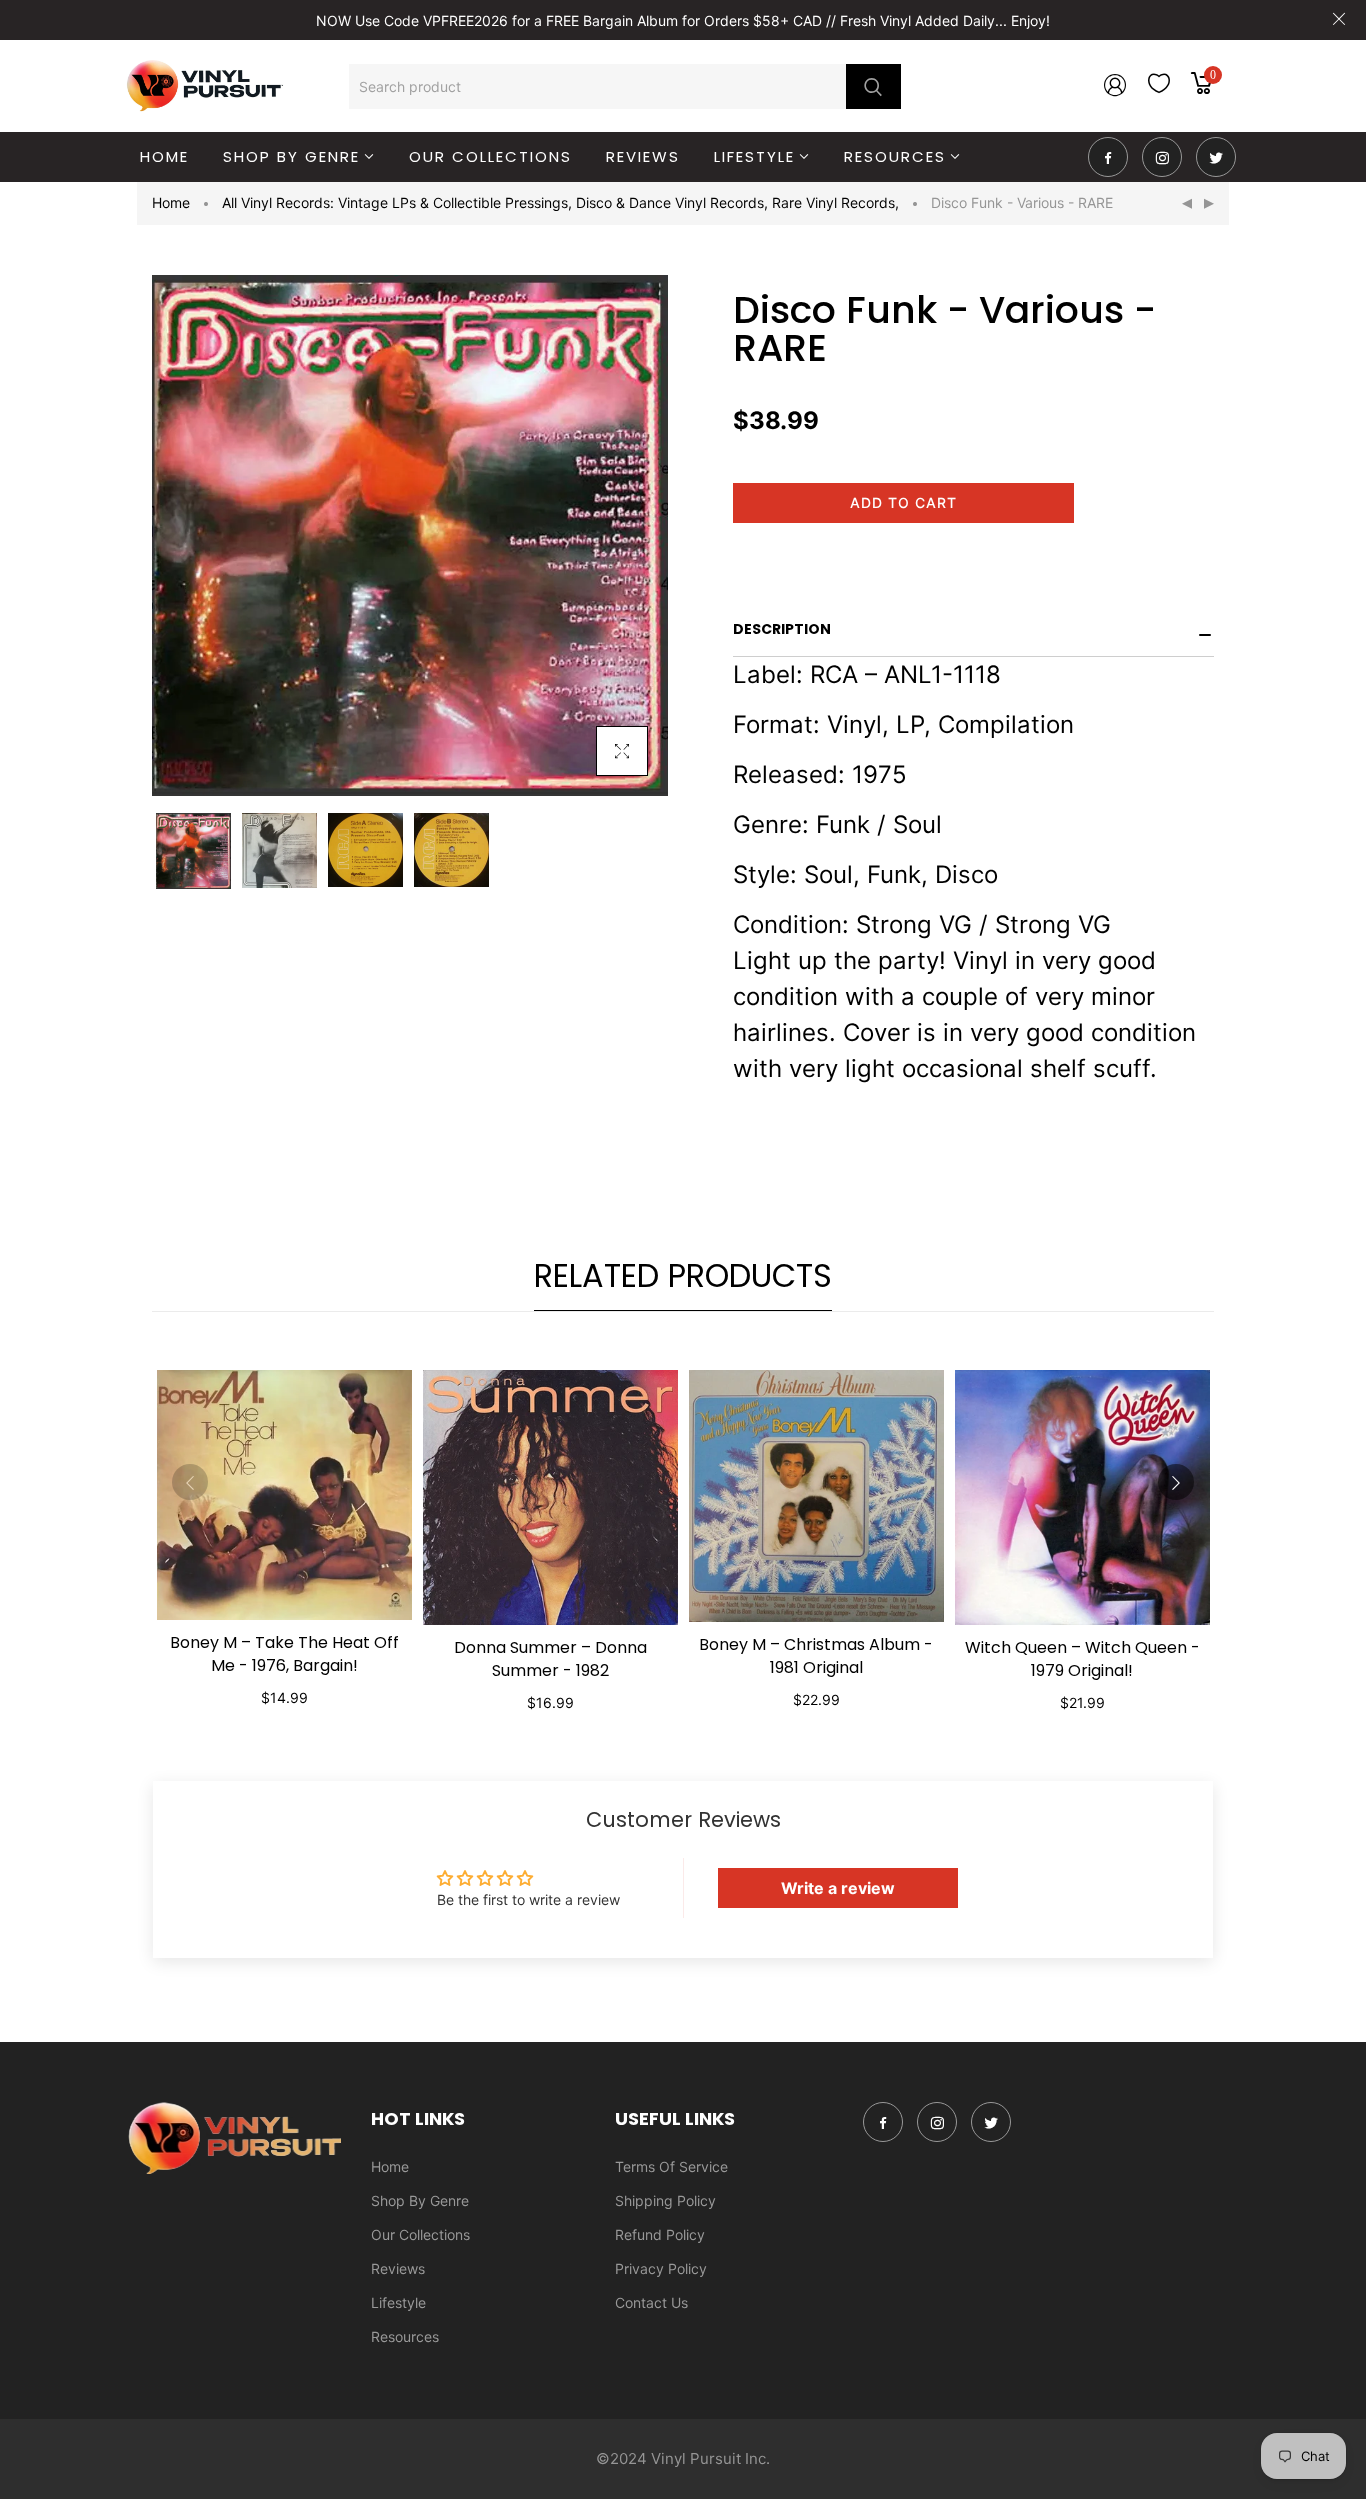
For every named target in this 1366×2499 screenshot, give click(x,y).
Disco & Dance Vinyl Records (672, 202)
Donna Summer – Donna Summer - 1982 (550, 1659)
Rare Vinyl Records (835, 202)
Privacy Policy (661, 2268)
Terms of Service (671, 2166)
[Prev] (1187, 204)
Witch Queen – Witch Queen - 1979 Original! (1082, 1659)
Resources (405, 2336)
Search (873, 86)
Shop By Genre (420, 2200)
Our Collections (420, 2234)
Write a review (838, 1888)
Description (782, 629)
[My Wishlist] (1159, 87)
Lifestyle (398, 2302)
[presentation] (190, 1482)
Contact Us (651, 2302)
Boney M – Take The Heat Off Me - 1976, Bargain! (284, 1654)
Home (171, 202)
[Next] (1209, 204)
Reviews (398, 2268)
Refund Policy (660, 2234)
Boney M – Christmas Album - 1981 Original (816, 1656)
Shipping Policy (665, 2200)
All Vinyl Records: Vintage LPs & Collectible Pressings (397, 202)
